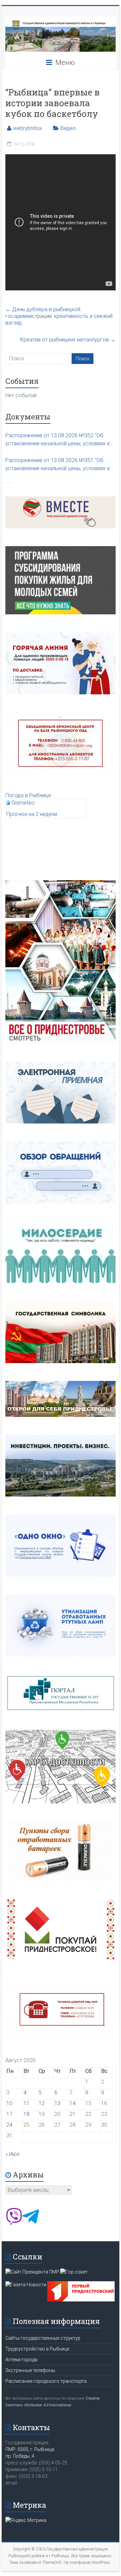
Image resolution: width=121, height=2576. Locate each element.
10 (9, 2103)
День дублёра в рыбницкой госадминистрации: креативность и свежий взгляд (59, 316)
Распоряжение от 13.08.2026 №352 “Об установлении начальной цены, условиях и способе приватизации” (57, 440)
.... (8, 481)
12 (42, 2103)
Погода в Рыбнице (28, 795)
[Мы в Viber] (14, 2223)
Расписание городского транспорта (46, 2381)
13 (57, 2103)
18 (27, 2114)
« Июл (12, 2154)
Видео (68, 128)
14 (73, 2103)
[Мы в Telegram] (31, 2223)
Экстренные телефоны (30, 2370)
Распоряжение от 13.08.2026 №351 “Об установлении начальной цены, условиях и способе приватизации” (57, 465)
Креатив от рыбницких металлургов (68, 340)
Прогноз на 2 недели (32, 814)
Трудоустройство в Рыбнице (37, 2349)
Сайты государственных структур (43, 2338)
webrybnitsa (27, 128)
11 (27, 2103)
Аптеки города (21, 2360)
